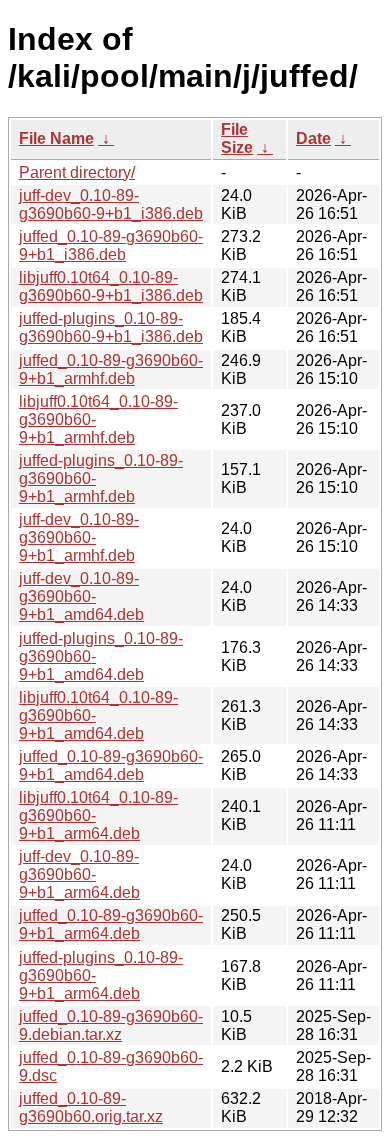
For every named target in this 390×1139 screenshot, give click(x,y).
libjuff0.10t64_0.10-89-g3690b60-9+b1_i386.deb (111, 286)
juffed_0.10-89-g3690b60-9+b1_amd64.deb (111, 765)
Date (313, 138)
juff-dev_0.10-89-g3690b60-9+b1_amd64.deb (81, 596)
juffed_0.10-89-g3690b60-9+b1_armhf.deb (111, 369)
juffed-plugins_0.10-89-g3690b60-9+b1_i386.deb (111, 327)
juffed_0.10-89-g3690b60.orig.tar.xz (91, 1107)
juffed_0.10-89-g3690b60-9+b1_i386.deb (111, 245)
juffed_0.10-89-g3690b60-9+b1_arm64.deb (111, 924)
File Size (237, 138)
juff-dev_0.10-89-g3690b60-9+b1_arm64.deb (79, 874)
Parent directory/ (77, 172)
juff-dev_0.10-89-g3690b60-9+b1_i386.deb (111, 204)
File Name (56, 138)
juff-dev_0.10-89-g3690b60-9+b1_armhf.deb (79, 537)
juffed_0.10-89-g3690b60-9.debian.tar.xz (111, 1025)
